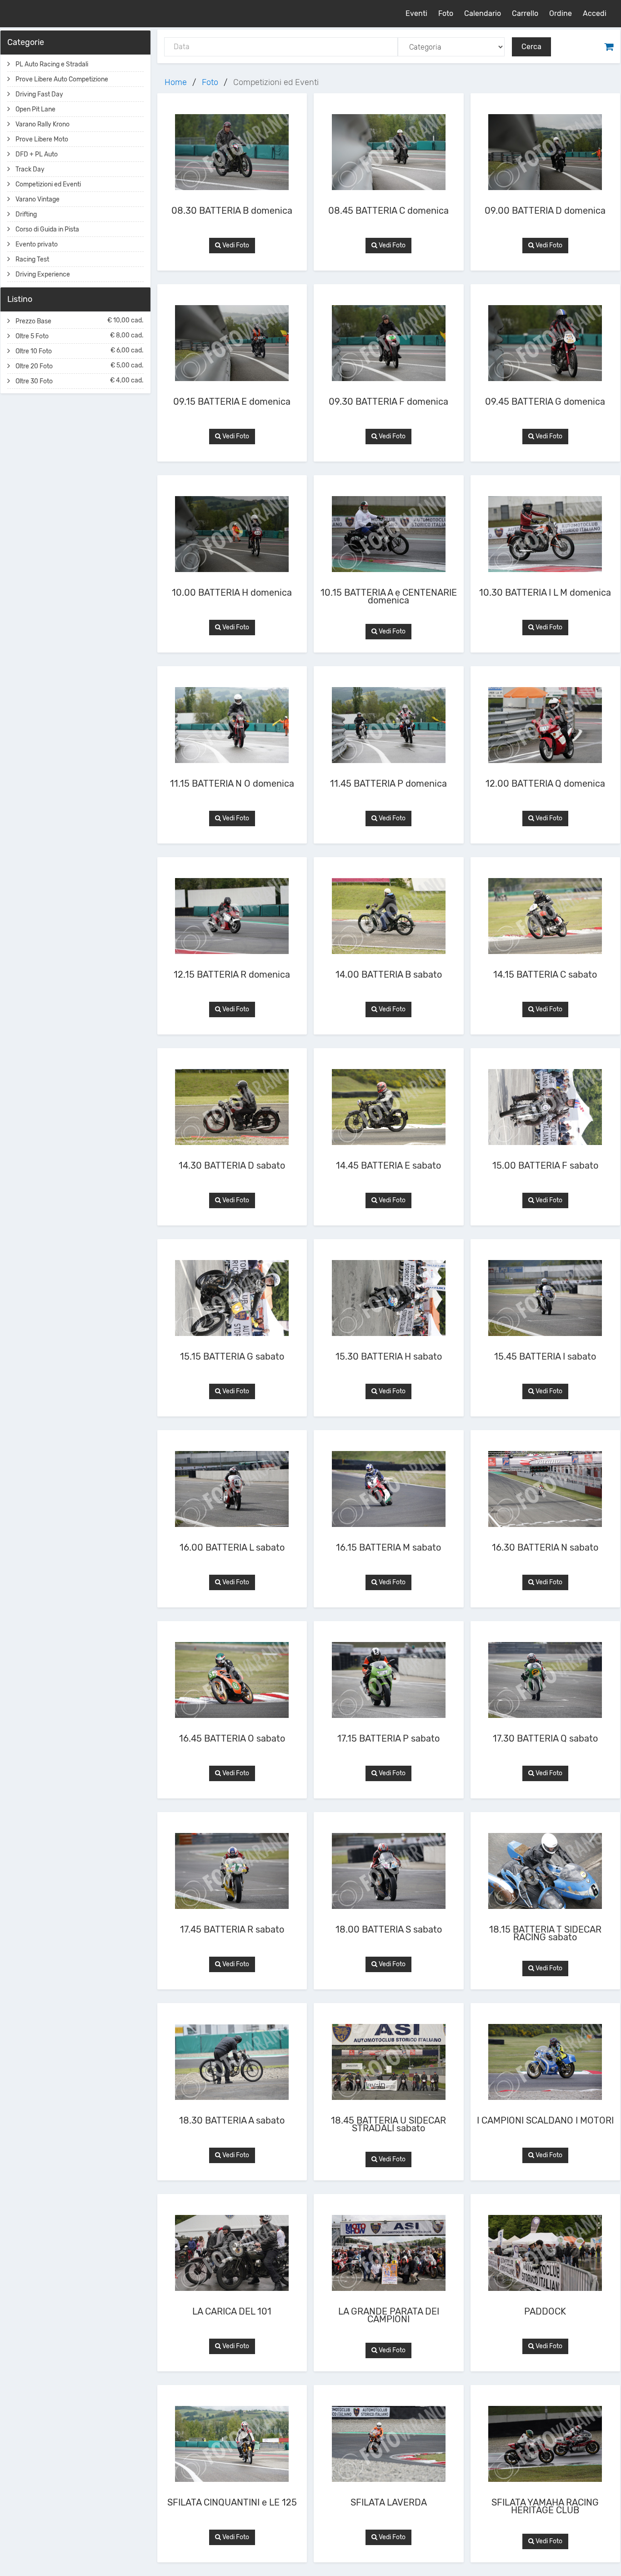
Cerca (531, 47)
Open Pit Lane (35, 109)
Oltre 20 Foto (80, 366)
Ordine (561, 13)
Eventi (416, 13)
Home (176, 82)
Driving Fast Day (39, 94)
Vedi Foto (235, 245)
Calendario (483, 13)
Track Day (30, 169)
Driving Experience (43, 274)
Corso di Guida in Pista (47, 229)
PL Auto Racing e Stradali (52, 64)
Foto (446, 13)
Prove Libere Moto (42, 139)
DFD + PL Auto (37, 154)
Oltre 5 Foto (80, 336)
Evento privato (37, 244)
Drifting (26, 214)
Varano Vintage (38, 199)
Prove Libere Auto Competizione (62, 79)
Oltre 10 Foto (80, 351)
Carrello (525, 13)
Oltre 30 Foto (80, 381)
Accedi (595, 13)
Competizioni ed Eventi (48, 184)
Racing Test (32, 259)
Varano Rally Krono (43, 124)
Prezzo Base (80, 321)
